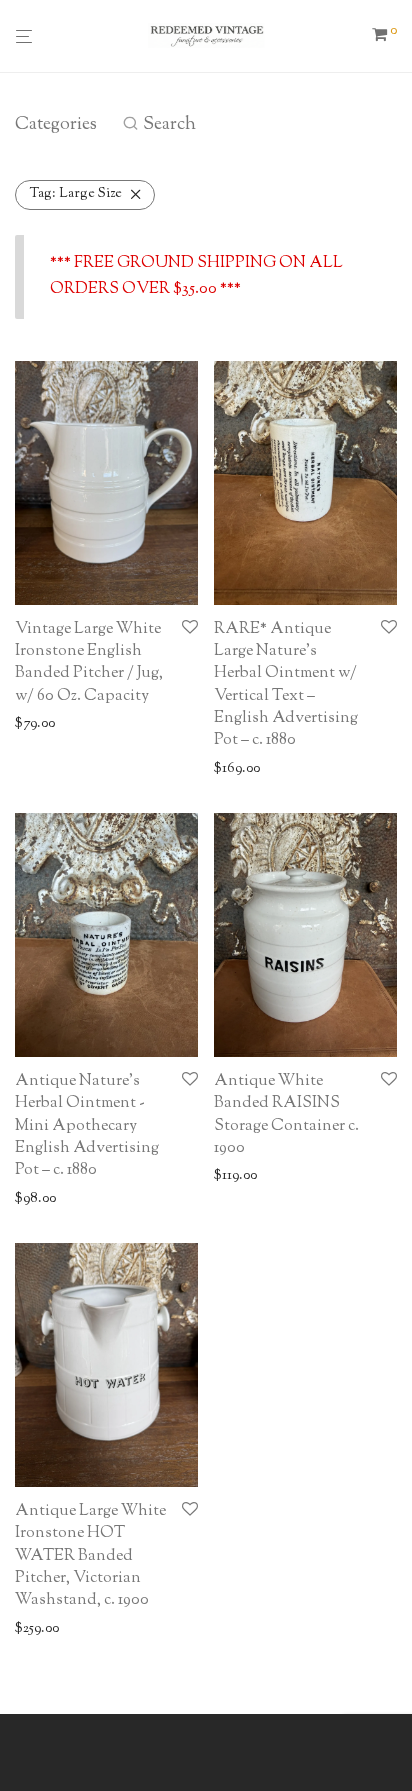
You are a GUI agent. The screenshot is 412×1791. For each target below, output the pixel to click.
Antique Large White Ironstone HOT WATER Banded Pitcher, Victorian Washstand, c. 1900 (90, 1556)
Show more (121, 724)
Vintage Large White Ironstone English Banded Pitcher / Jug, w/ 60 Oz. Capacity (89, 663)
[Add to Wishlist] (190, 629)
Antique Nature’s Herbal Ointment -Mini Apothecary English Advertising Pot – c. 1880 (87, 1126)
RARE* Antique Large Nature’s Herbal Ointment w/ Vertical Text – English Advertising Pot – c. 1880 (286, 685)
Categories (56, 125)
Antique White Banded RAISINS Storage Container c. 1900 (286, 1115)
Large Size (76, 194)
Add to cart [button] (43, 724)
